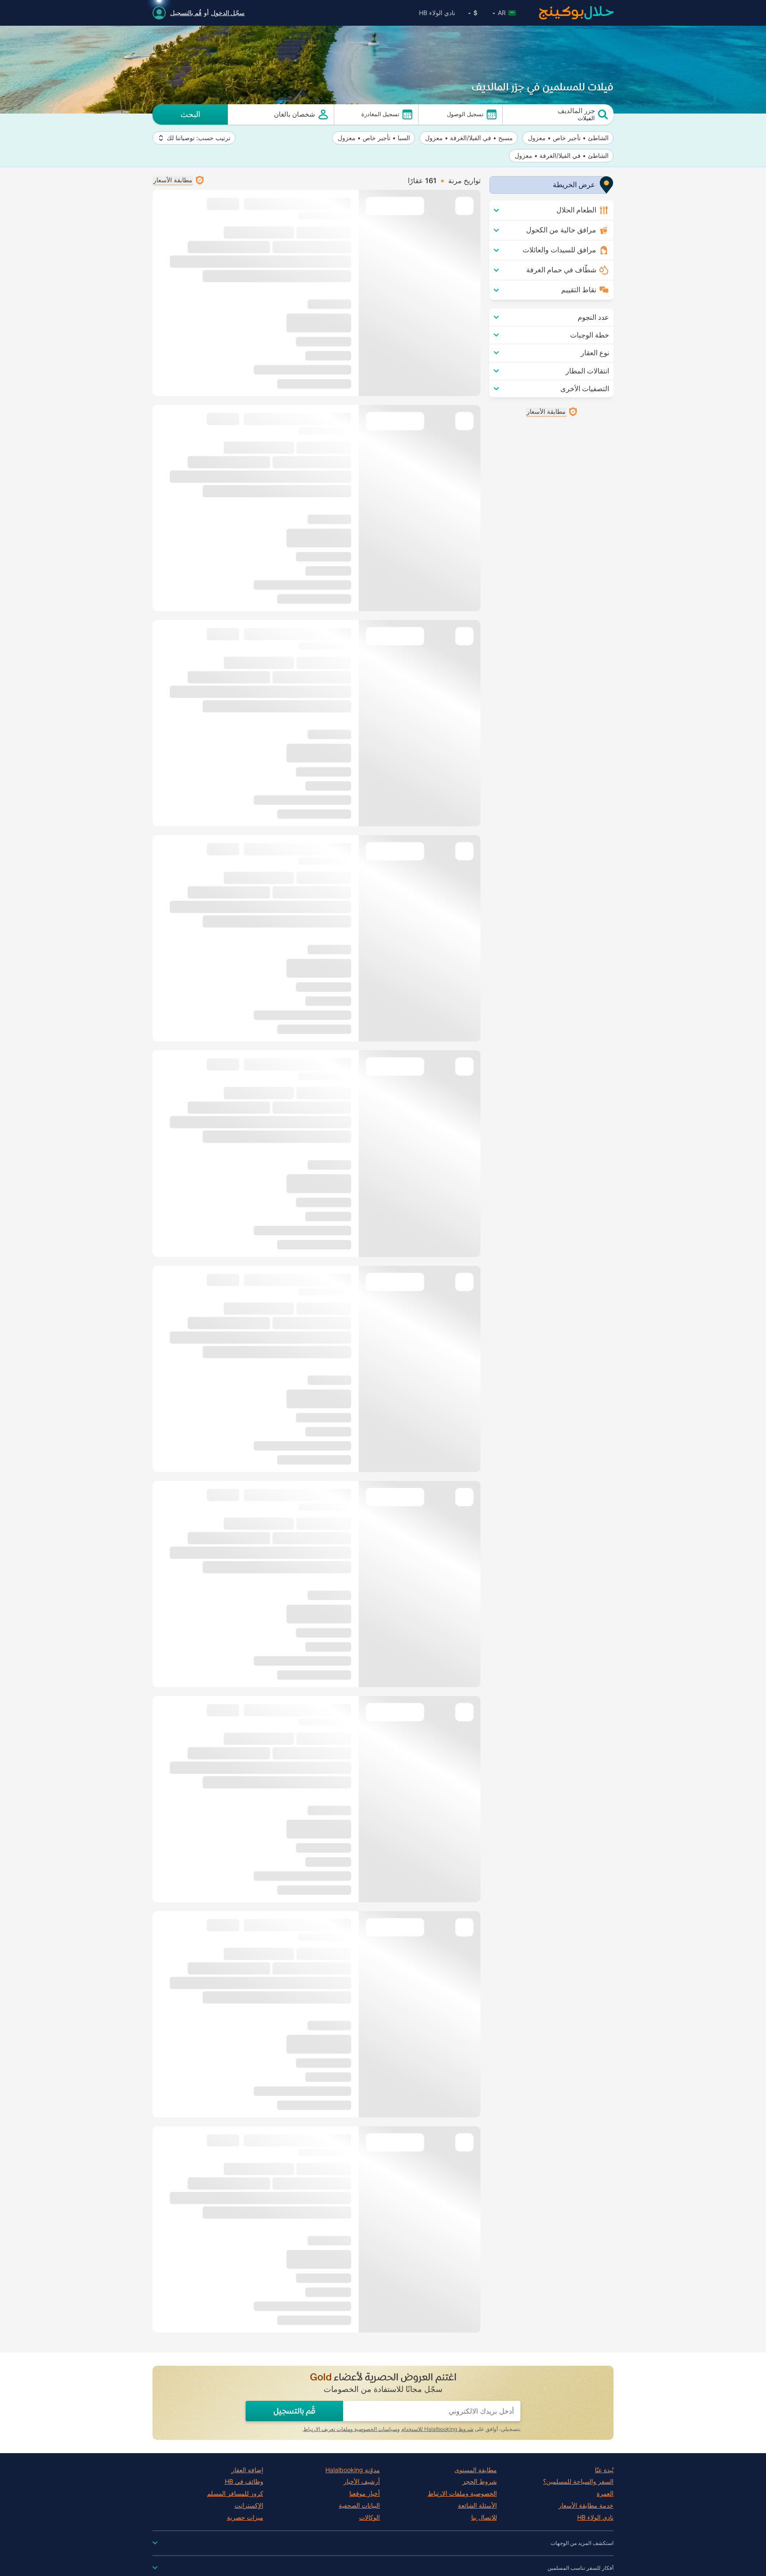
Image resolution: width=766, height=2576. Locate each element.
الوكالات (369, 2517)
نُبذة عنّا (604, 2470)
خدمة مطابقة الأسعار (586, 2505)
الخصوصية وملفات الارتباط (462, 2494)
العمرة (605, 2494)
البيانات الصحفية (359, 2505)
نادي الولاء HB (437, 13)
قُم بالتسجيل (186, 13)
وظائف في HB (244, 2482)
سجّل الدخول (228, 13)
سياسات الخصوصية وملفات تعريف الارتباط (350, 2429)
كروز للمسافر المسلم (235, 2494)
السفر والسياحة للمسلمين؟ (578, 2482)
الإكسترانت (249, 2505)
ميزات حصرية (245, 2517)
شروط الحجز (480, 2482)
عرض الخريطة (574, 185)
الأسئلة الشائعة (477, 2505)
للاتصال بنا (484, 2517)
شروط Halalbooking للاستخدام (437, 2429)
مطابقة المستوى (476, 2470)
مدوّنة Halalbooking (353, 2470)
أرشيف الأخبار (362, 2482)
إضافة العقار (247, 2470)
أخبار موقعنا (365, 2494)
